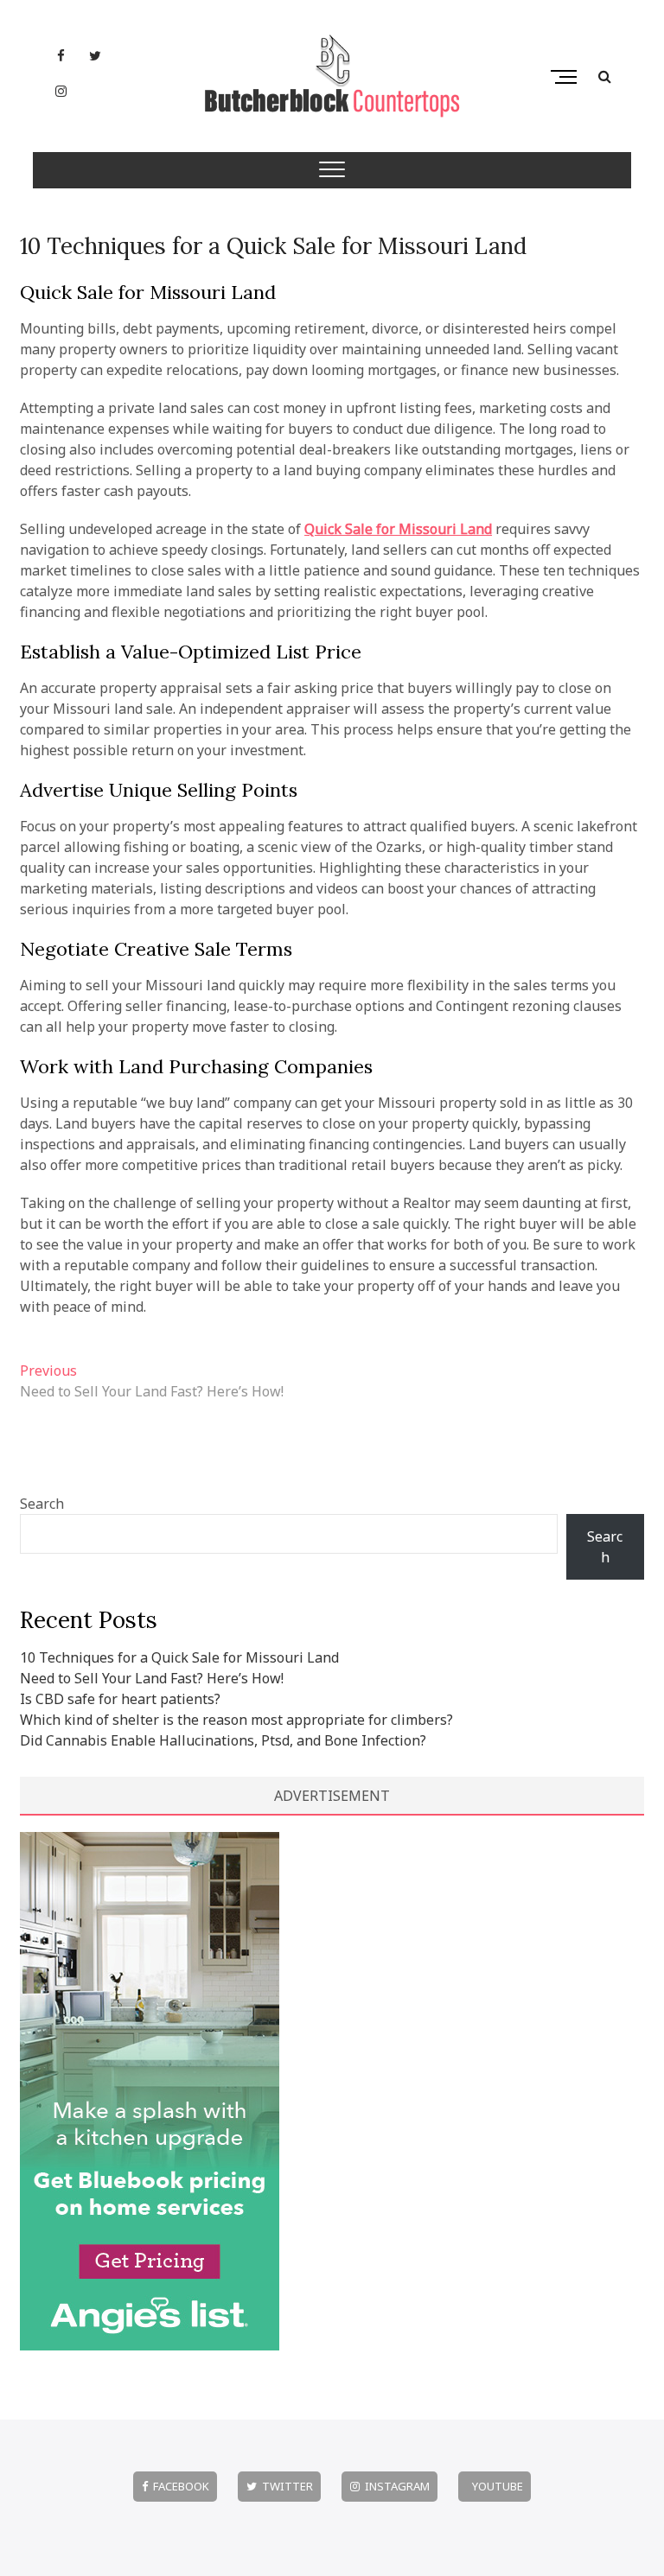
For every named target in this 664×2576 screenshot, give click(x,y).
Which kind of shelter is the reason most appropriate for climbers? (236, 1720)
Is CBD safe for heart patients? (120, 1699)
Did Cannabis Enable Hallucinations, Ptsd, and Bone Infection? (223, 1740)
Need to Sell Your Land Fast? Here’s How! (152, 1678)
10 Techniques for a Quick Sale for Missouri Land (273, 246)
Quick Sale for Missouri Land (398, 529)
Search (42, 1504)
